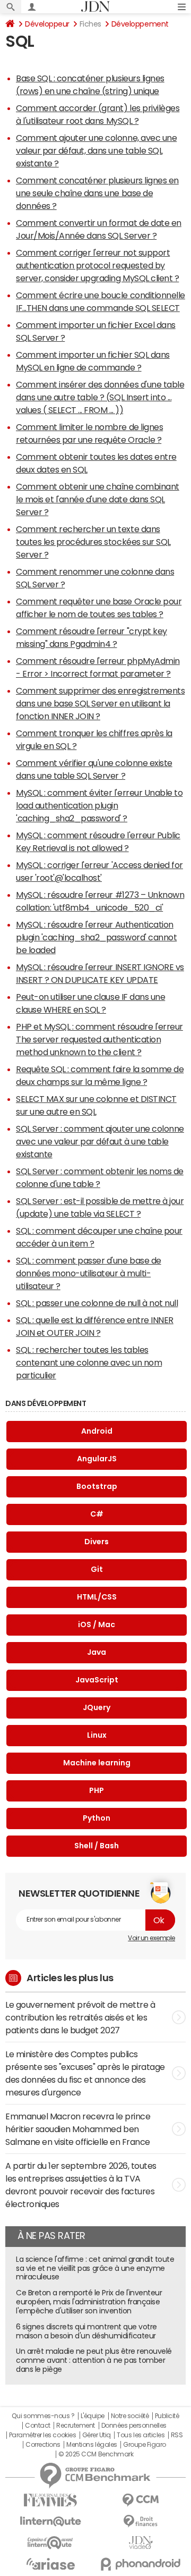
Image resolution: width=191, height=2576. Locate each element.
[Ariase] (50, 2564)
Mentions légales (92, 2445)
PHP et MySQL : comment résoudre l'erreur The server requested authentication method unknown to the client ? (99, 1039)
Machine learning (97, 1763)
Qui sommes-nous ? (43, 2416)
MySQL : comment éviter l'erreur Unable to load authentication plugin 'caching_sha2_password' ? (99, 805)
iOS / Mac (97, 1624)
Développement (140, 24)
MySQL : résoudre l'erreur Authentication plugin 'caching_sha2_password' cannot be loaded (96, 937)
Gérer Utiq (97, 2435)
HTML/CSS (97, 1597)
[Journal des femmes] (50, 2500)
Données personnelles (134, 2426)
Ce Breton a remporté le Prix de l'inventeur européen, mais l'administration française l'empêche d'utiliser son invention (89, 2302)
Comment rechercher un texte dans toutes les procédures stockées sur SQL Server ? (93, 542)
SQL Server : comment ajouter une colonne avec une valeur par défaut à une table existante (100, 1141)
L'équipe (93, 2416)
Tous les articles (141, 2435)
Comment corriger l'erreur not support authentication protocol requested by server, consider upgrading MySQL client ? (97, 265)
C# (97, 1514)
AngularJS (97, 1459)
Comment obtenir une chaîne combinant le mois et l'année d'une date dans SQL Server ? (98, 499)
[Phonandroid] (141, 2564)
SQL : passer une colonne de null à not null (97, 1303)
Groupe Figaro (145, 2445)
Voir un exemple (151, 1938)
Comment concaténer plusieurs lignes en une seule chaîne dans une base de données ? (97, 193)
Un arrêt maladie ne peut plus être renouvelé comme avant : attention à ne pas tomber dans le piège (94, 2360)
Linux (97, 1735)
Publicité (167, 2416)
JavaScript (97, 1680)
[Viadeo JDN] (141, 2543)
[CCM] (141, 2500)
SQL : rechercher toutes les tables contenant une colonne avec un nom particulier (89, 1362)
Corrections (43, 2445)
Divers (97, 1542)
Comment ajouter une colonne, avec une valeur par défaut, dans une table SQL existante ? (96, 150)
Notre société (130, 2416)
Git (97, 1569)
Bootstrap (97, 1486)
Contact (38, 2426)
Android (97, 1431)
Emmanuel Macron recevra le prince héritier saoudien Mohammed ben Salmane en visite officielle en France (78, 2129)
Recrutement (76, 2426)
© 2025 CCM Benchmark (96, 2454)
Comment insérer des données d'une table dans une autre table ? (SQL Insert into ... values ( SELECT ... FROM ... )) (100, 397)
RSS (177, 2435)
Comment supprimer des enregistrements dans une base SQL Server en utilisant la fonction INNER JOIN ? (100, 703)
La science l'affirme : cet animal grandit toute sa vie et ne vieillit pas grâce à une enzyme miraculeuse (95, 2268)
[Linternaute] (50, 2522)
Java (97, 1652)
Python (97, 1818)
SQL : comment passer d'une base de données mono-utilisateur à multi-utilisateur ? (89, 1273)
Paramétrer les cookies (42, 2435)
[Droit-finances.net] (141, 2522)
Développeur (47, 24)
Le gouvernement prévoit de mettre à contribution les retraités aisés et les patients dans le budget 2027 (80, 2017)
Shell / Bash (97, 1846)
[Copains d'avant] (50, 2543)
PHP (97, 1790)
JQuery (97, 1707)
